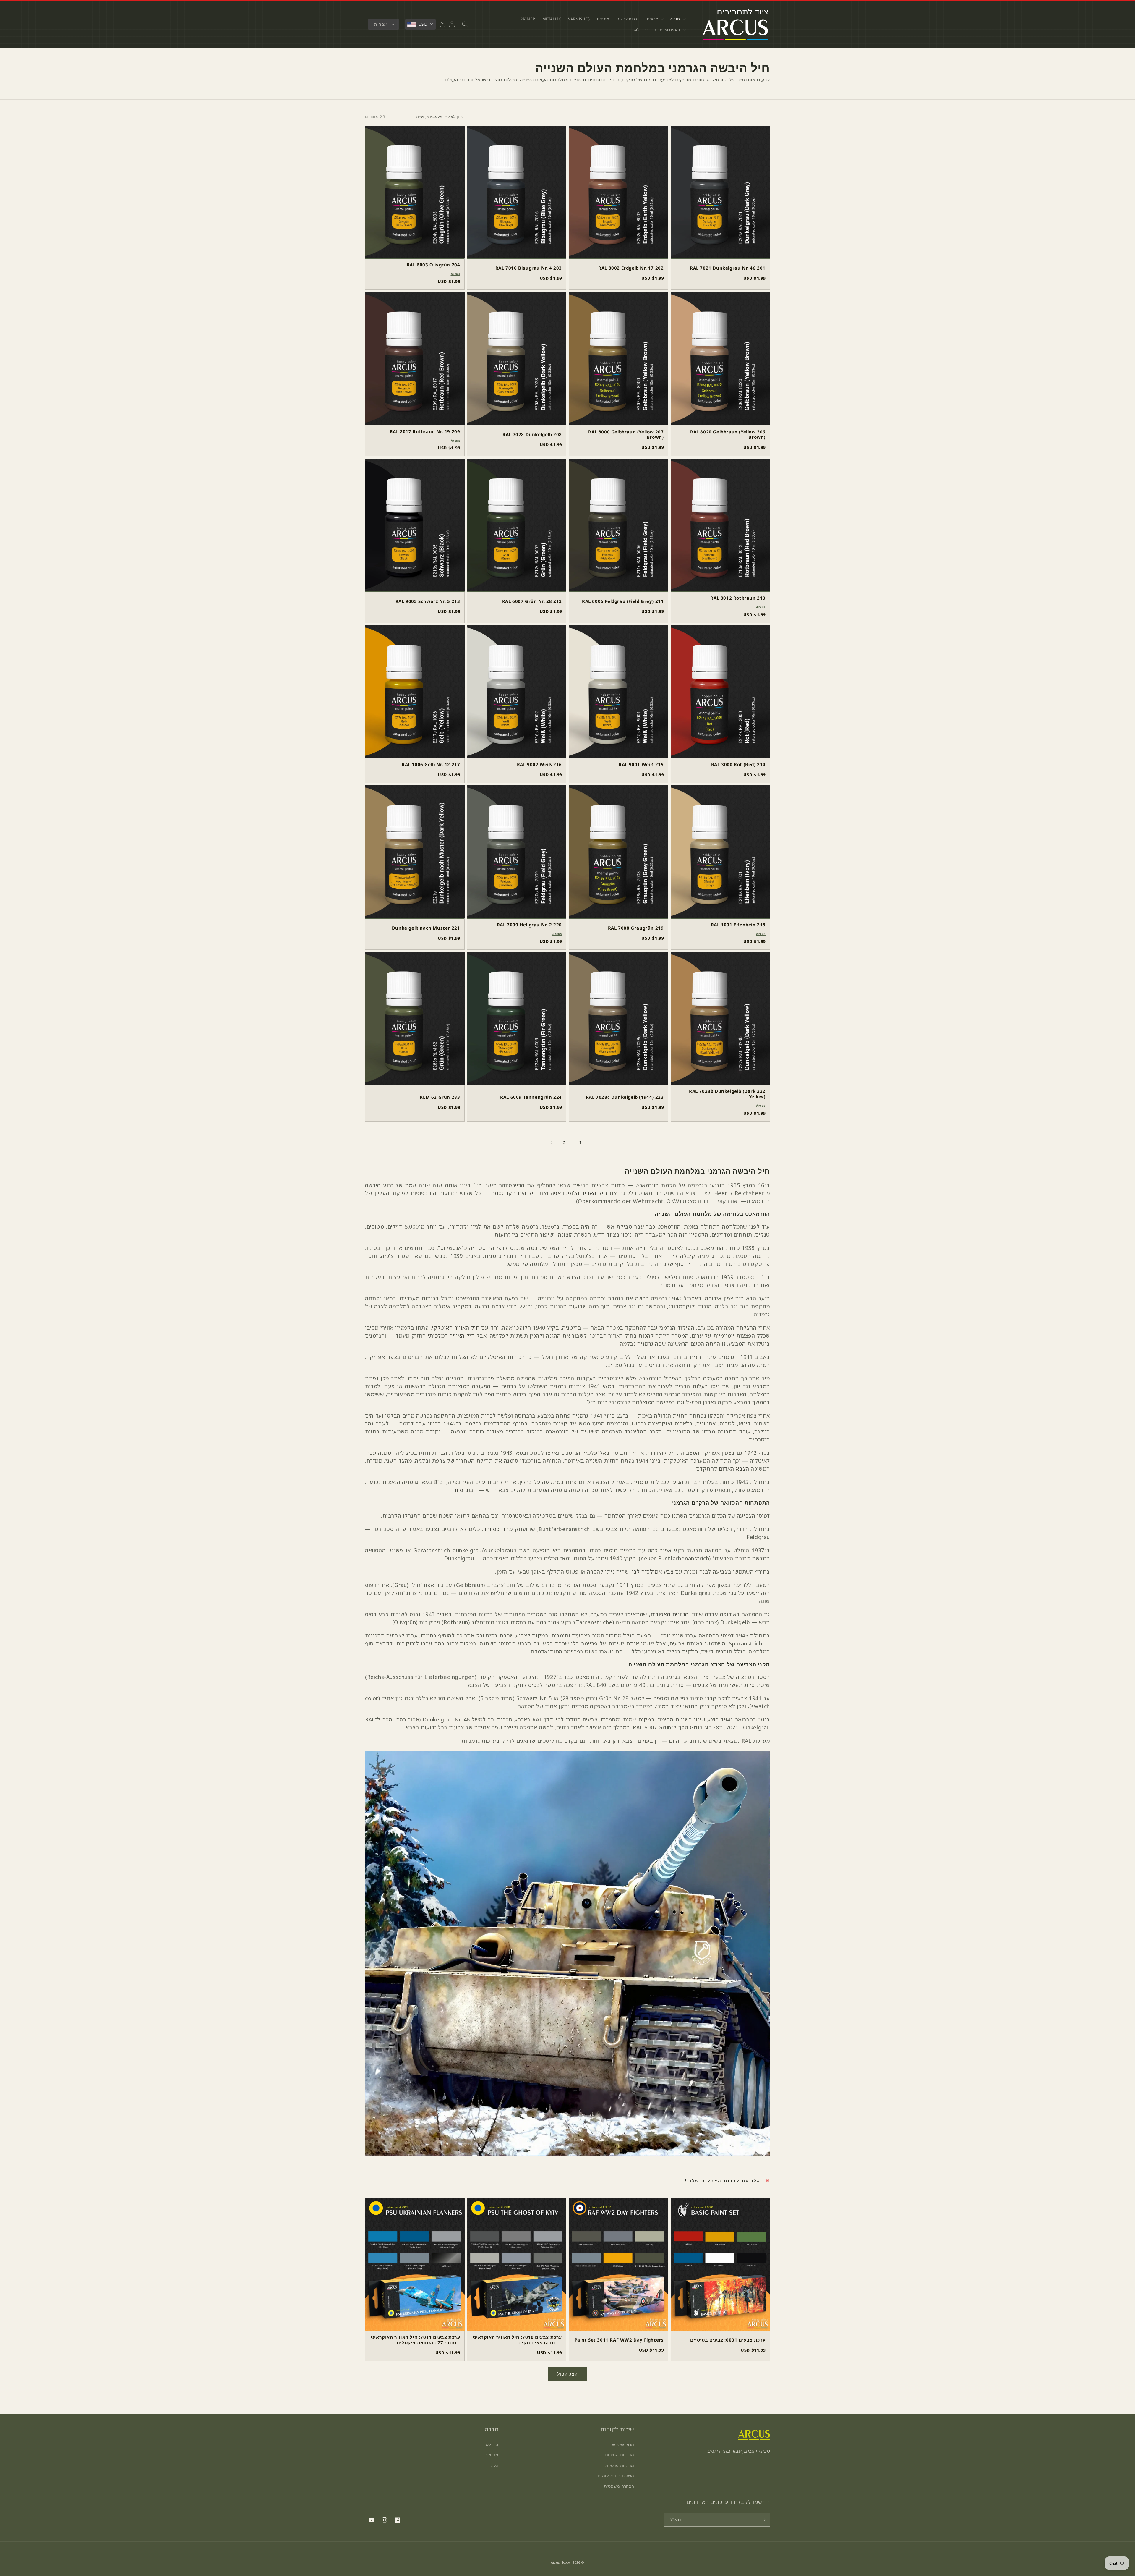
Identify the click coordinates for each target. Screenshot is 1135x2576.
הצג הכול (567, 2374)
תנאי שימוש (623, 2444)
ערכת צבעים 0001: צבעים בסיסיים (728, 2340)
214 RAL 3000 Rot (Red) (738, 764)
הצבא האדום (734, 1469)
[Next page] (552, 1143)
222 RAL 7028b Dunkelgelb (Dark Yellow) (727, 1094)
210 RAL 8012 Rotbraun (738, 598)
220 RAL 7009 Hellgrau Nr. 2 (529, 925)
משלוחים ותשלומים (616, 2476)
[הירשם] (763, 2520)
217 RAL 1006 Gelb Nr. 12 (431, 764)
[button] (677, 19)
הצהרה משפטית (619, 2486)
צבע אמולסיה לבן (653, 1572)
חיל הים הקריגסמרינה (511, 1193)
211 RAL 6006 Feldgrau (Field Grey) (623, 601)
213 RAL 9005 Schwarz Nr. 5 (428, 601)
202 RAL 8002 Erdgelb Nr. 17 (631, 268)
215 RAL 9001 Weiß (641, 764)
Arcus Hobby (561, 2562)
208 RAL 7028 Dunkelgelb (532, 434)
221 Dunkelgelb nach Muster (426, 928)
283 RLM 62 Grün (440, 1097)
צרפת (728, 1285)
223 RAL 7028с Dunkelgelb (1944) (625, 1097)
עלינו (494, 2465)
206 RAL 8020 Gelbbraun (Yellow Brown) (728, 434)
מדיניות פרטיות (620, 2465)
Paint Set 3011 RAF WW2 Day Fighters (619, 2340)
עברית (381, 24)
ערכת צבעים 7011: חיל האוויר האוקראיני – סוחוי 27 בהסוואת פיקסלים (415, 2340)
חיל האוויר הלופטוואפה (579, 1193)
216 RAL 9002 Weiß (539, 764)
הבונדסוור (465, 1490)
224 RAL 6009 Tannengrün (531, 1097)
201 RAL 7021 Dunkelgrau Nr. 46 (728, 268)
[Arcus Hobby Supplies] (754, 2438)
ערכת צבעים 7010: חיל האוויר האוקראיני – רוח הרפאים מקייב (517, 2340)
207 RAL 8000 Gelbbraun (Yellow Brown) (626, 434)
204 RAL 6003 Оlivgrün (433, 265)
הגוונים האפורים (670, 1614)
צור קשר (491, 2444)
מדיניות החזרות (620, 2455)
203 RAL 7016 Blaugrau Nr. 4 (529, 268)
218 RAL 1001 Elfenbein (738, 925)
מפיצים (492, 2455)
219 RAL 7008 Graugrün (636, 928)
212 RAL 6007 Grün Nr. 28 (532, 601)
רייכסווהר (494, 1529)
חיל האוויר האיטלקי (456, 1328)
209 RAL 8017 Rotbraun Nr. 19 (425, 431)
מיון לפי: (456, 116)
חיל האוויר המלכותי (451, 1336)
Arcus (455, 274)
